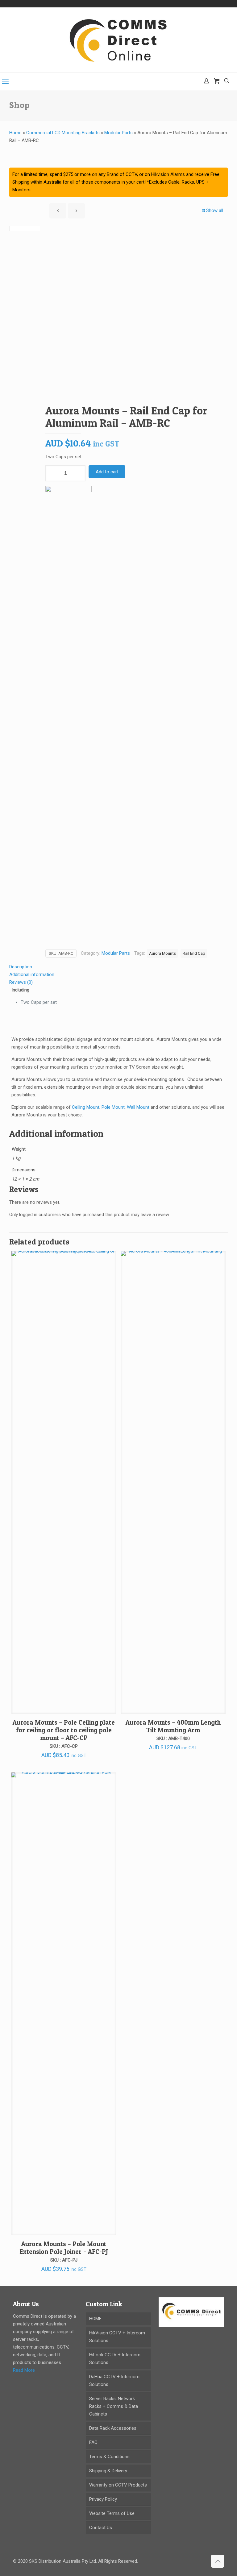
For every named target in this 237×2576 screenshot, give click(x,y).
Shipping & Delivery (108, 2471)
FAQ (93, 2442)
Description (21, 967)
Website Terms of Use (112, 2513)
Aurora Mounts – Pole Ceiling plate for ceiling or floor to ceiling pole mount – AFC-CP (64, 1730)
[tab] (118, 967)
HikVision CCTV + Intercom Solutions (117, 2337)
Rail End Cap (194, 953)
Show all (215, 210)
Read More (24, 2370)
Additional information (32, 974)
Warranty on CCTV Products (118, 2485)
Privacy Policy (103, 2499)
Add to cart (107, 472)
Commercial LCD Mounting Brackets (63, 133)
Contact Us (101, 2528)
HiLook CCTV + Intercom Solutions (115, 2359)
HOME (95, 2319)
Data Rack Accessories (113, 2428)
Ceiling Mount (86, 1107)
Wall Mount (138, 1107)
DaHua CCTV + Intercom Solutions (114, 2381)
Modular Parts (118, 133)
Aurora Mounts (162, 953)
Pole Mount (113, 1107)
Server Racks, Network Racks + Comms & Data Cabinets (114, 2406)
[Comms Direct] (118, 40)
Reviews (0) (21, 982)
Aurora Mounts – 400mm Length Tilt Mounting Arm (173, 1726)
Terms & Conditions (109, 2457)
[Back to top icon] (218, 2561)
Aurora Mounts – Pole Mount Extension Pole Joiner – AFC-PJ (64, 2248)
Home (15, 133)
